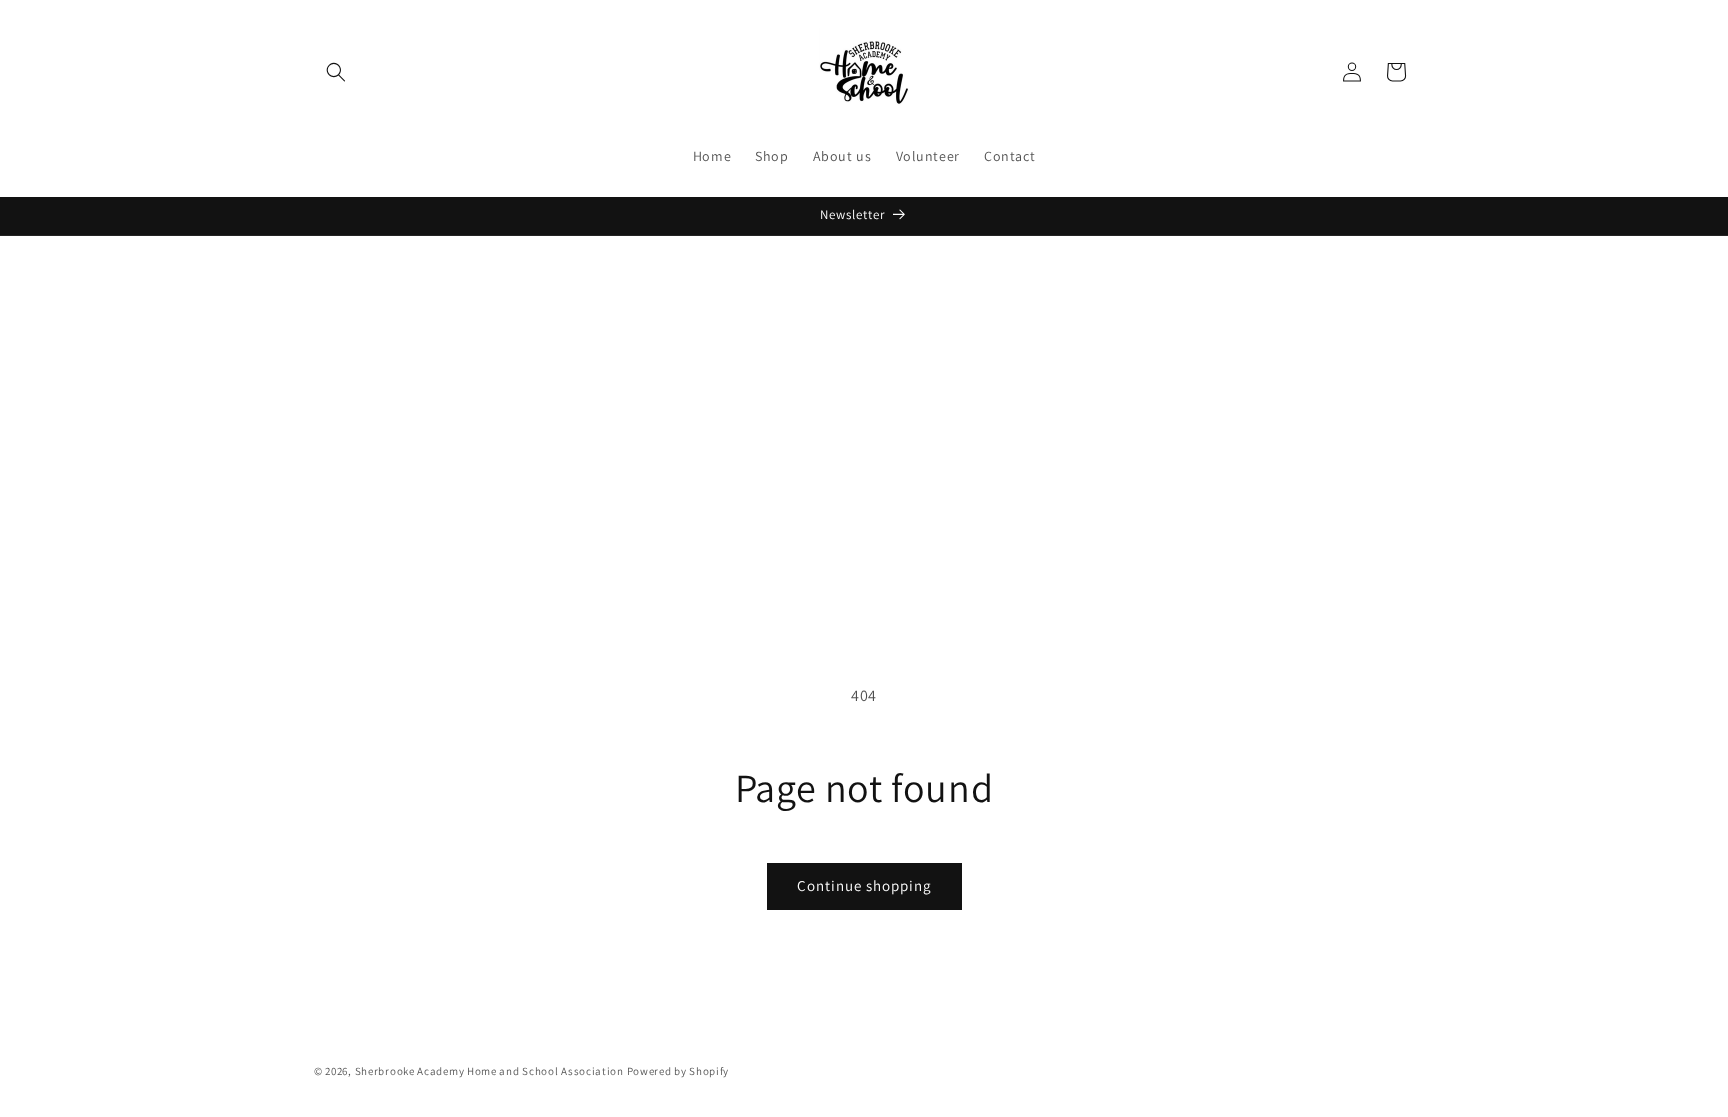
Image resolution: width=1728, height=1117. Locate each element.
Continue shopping (864, 885)
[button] (336, 72)
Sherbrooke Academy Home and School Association (489, 1071)
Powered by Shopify (678, 1071)
